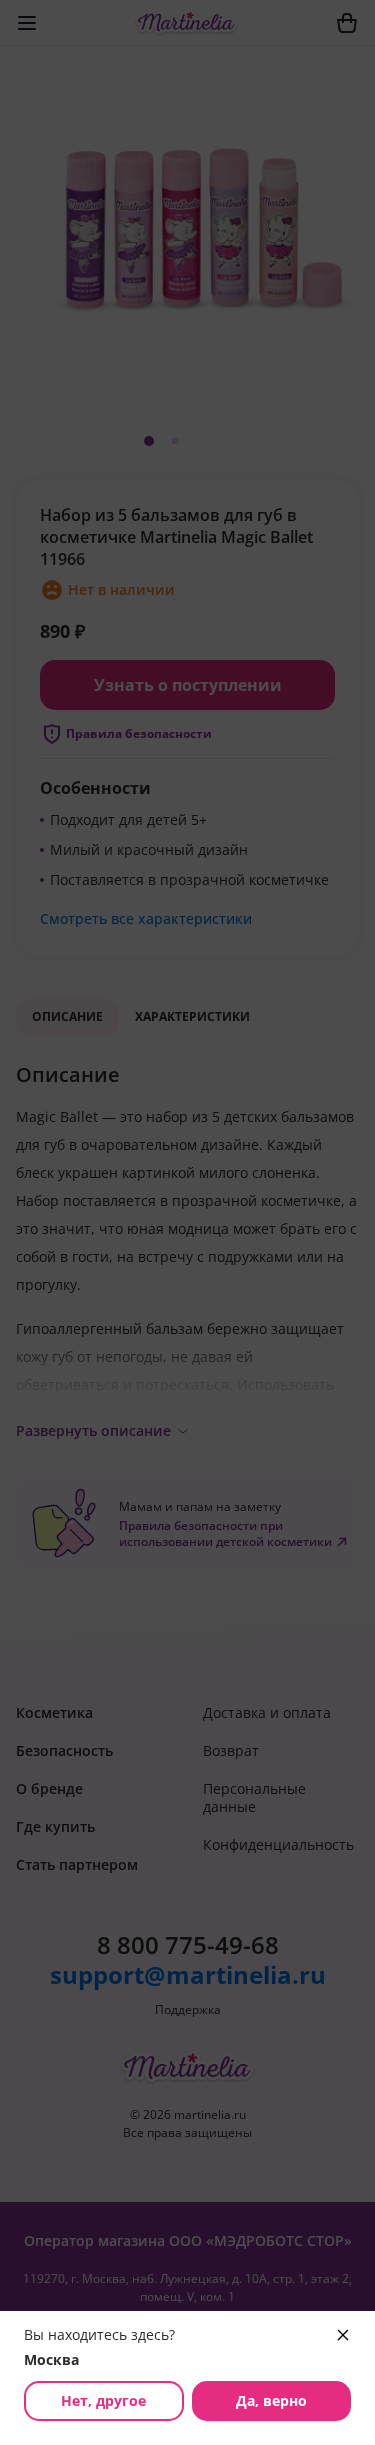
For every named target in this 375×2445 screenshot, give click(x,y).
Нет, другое (103, 2400)
